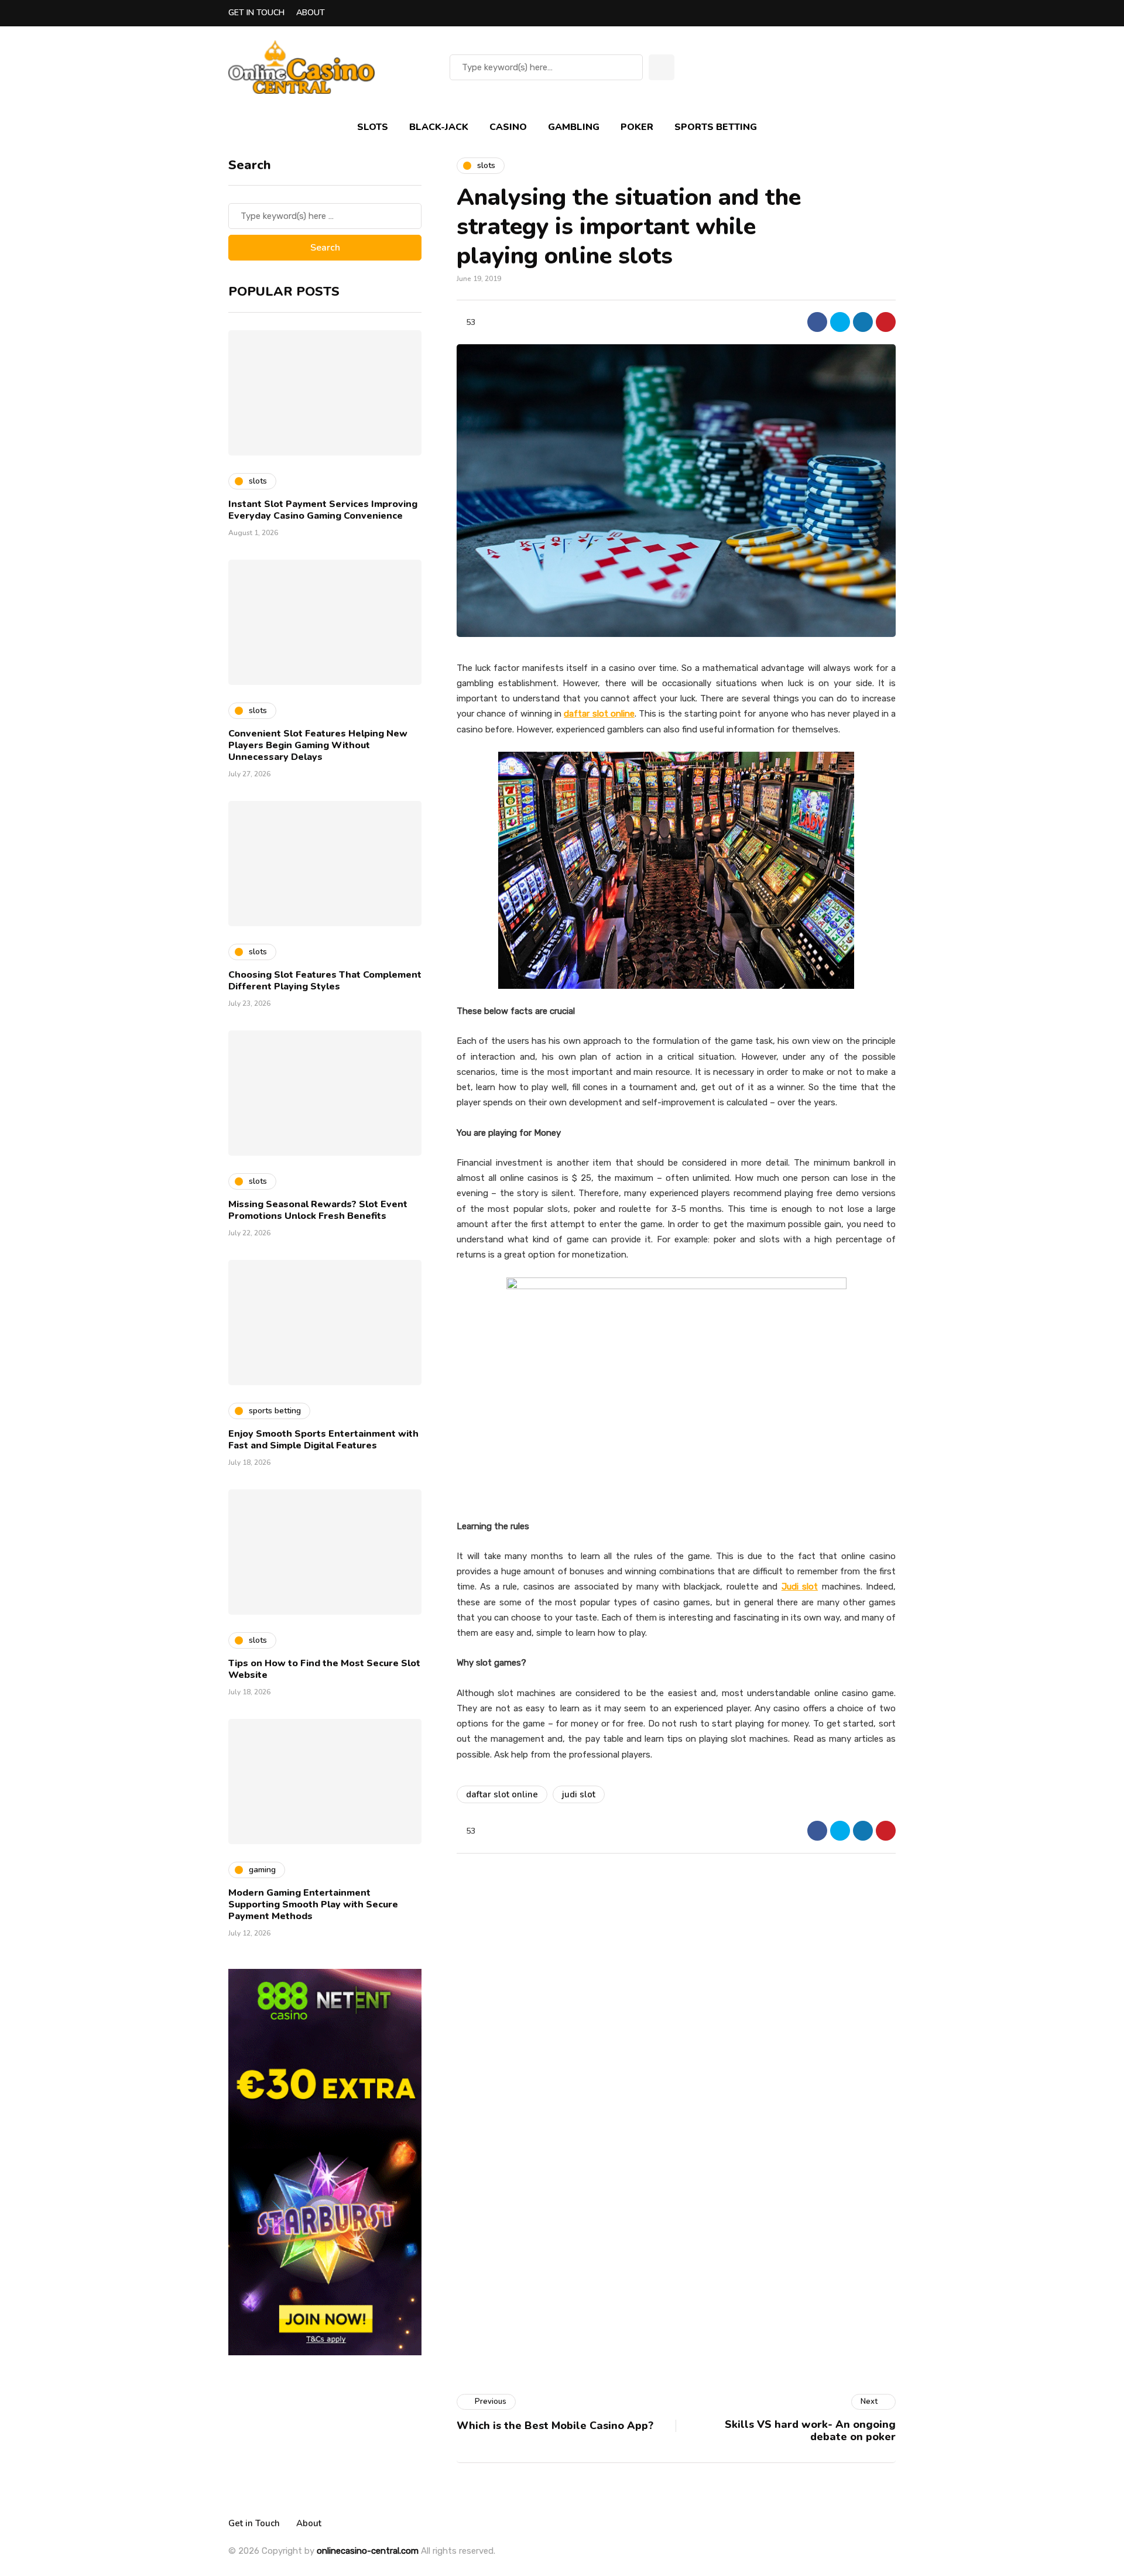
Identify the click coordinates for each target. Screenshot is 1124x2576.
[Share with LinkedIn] (863, 322)
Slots (373, 127)
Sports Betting (716, 127)
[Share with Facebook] (817, 322)
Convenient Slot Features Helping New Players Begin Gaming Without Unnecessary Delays (318, 745)
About (311, 13)
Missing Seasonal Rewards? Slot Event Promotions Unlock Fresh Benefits (318, 1210)
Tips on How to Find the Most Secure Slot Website (324, 1669)
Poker (637, 127)
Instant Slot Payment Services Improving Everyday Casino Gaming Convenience (323, 510)
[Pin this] (886, 322)
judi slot (579, 1794)
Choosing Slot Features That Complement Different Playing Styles (325, 981)
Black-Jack (439, 127)
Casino (508, 127)
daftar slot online (502, 1794)
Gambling (574, 127)
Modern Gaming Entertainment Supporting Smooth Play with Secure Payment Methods (313, 1904)
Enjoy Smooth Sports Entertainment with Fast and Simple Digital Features (323, 1440)
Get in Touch (256, 13)
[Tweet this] (840, 322)
